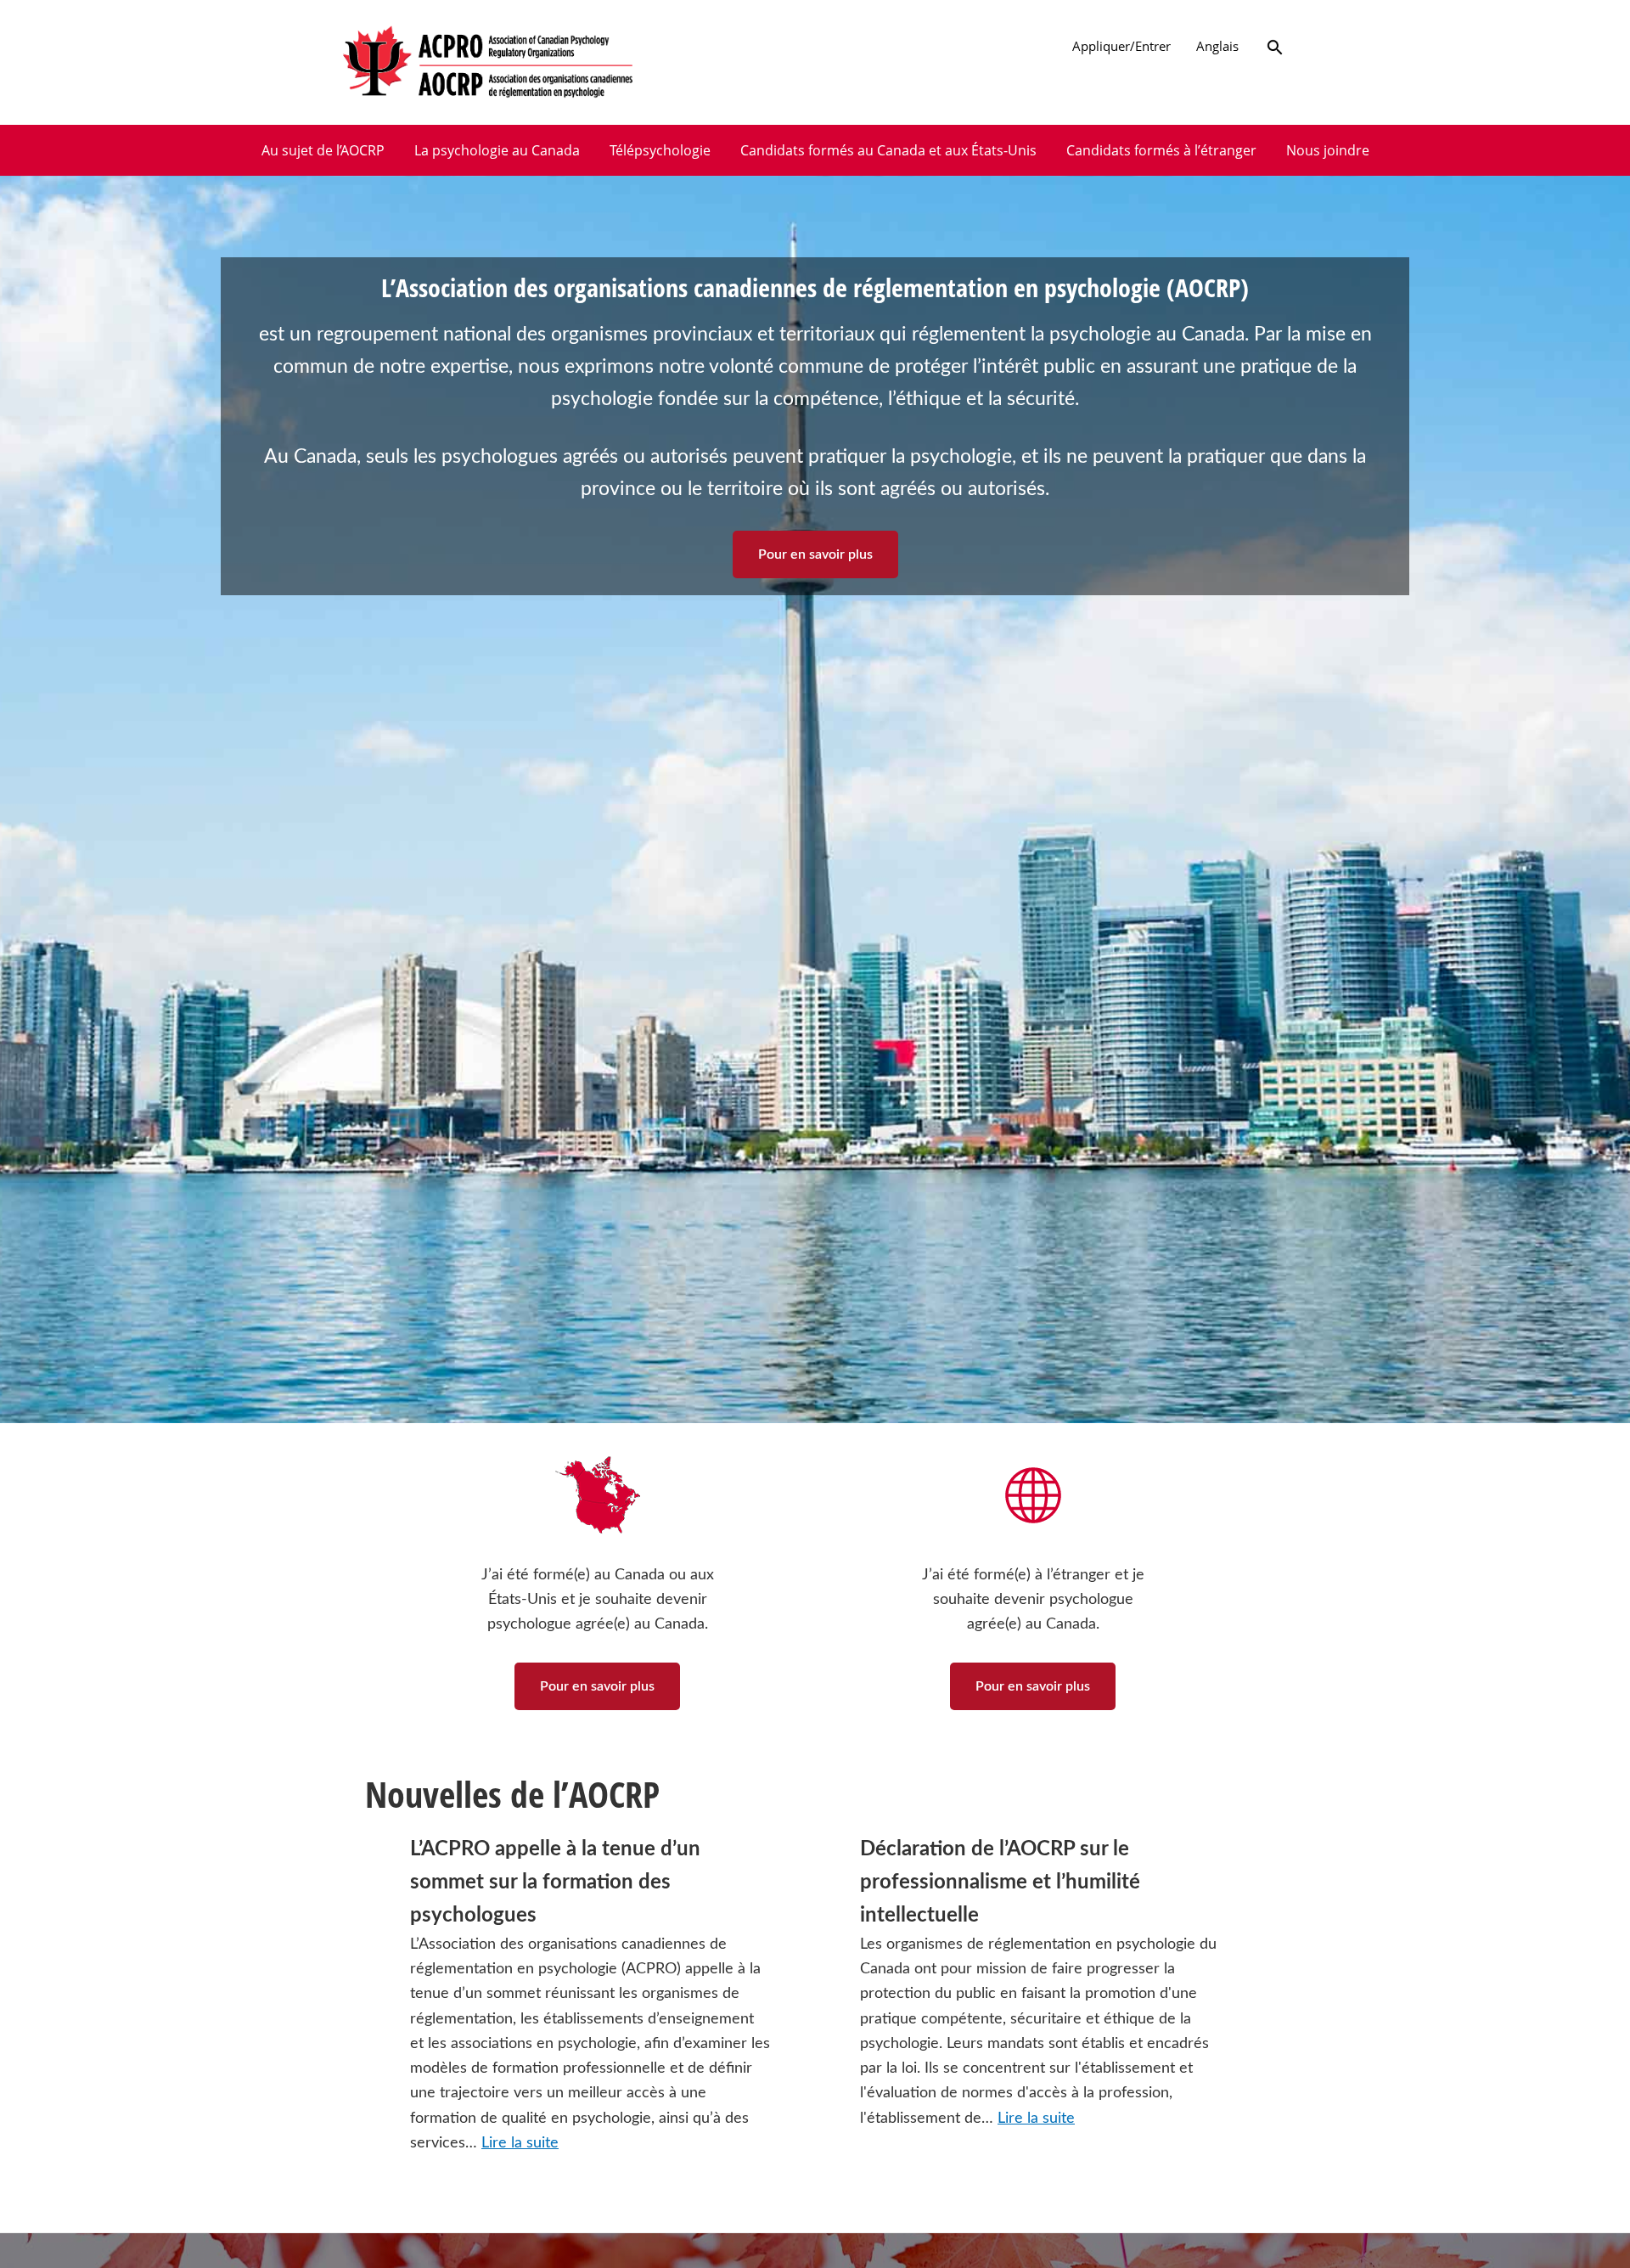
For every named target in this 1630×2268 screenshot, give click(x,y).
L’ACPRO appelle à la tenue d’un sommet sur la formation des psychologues (555, 1882)
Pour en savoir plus (815, 554)
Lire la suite (520, 2143)
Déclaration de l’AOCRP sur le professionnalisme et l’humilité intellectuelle (1000, 1882)
